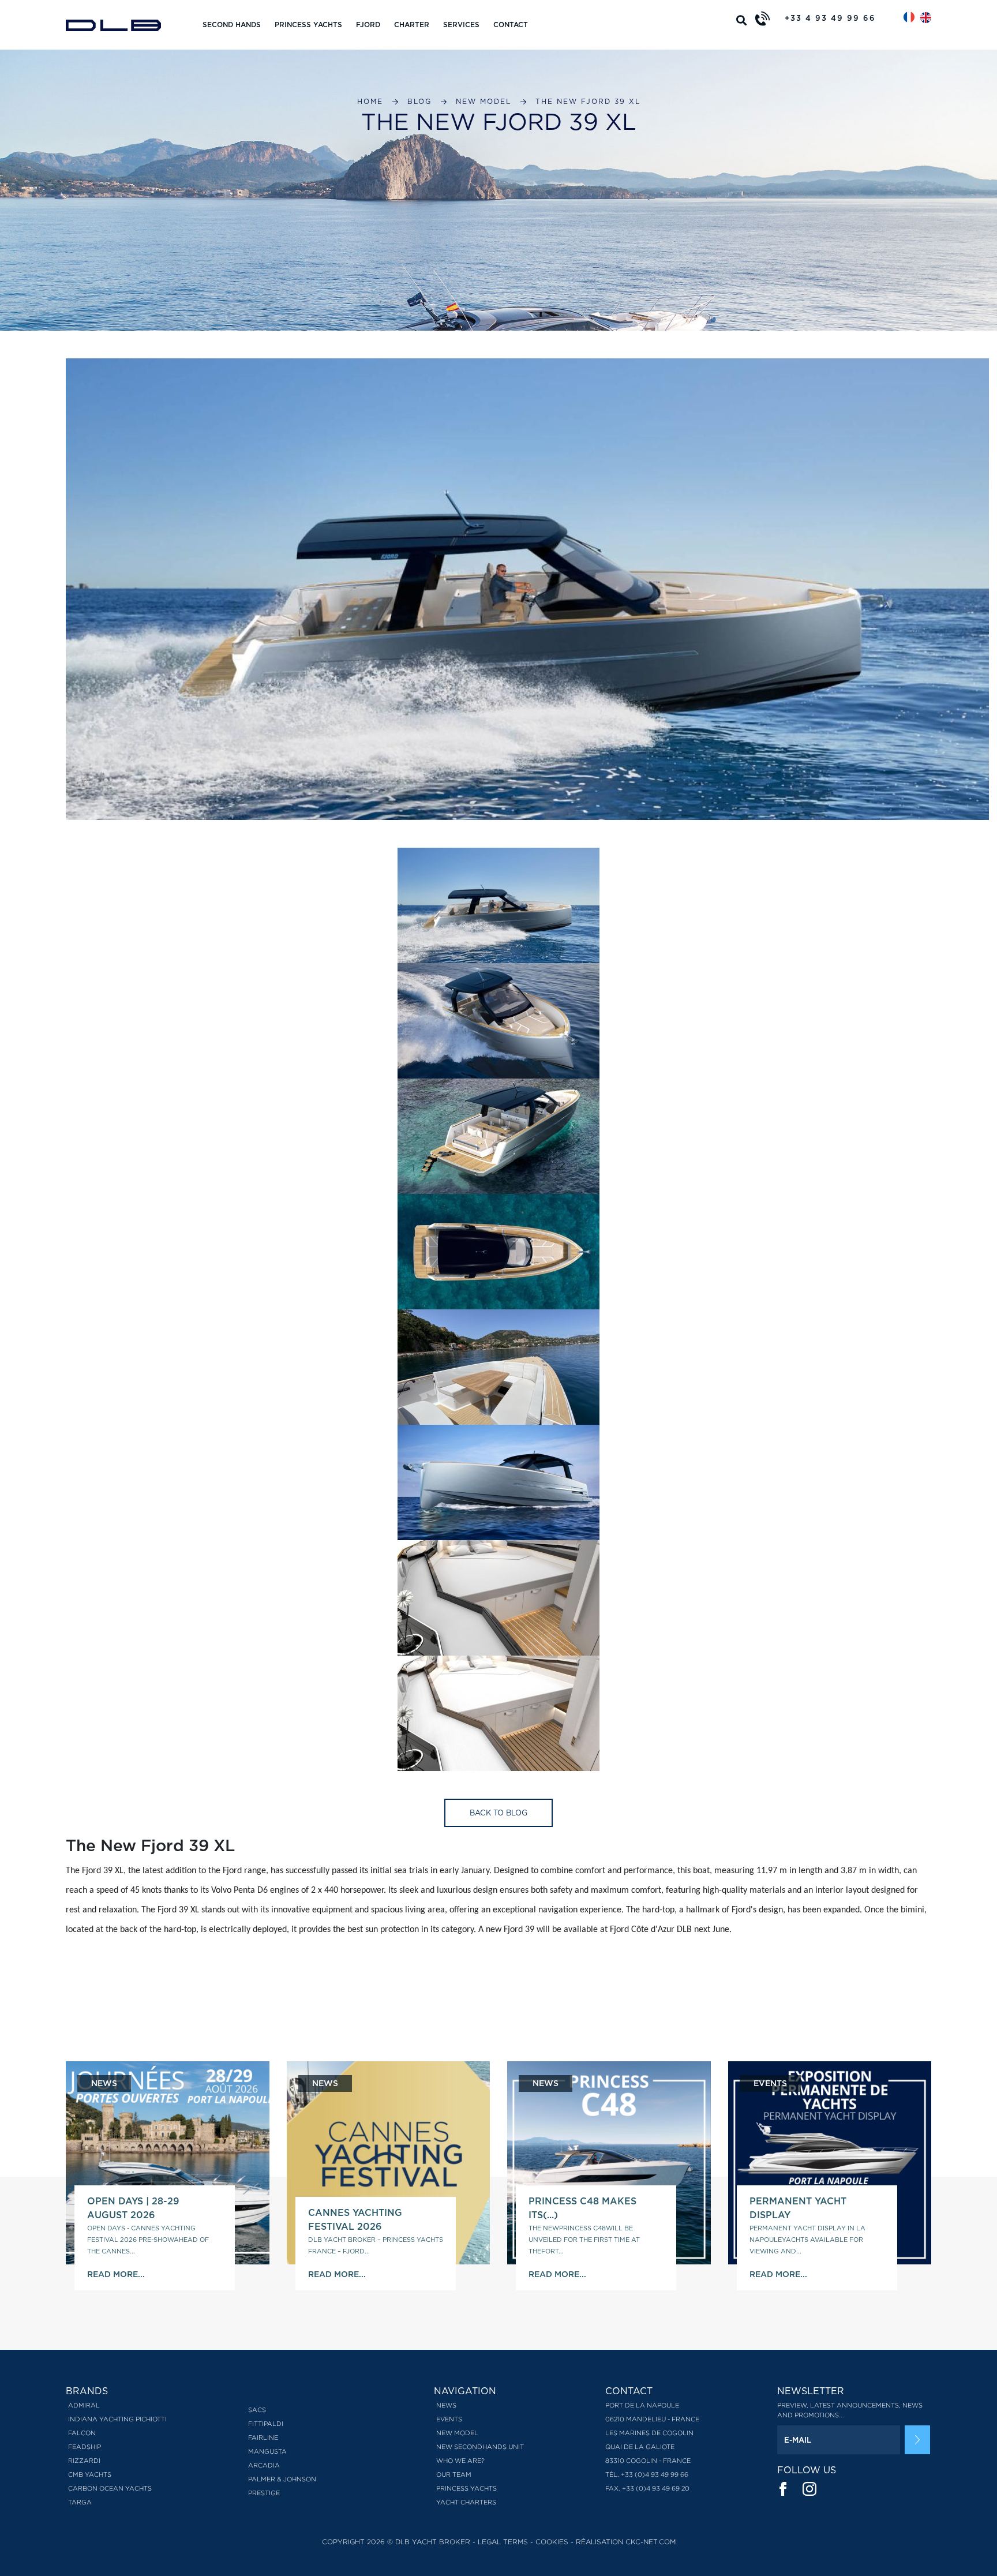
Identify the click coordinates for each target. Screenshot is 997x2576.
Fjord (368, 25)
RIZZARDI (84, 2461)
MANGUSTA (267, 2451)
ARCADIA (264, 2465)
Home (370, 101)
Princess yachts (308, 25)
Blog (419, 101)
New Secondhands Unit (480, 2447)
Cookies (552, 2542)
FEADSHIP (85, 2447)
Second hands (232, 25)
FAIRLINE (263, 2438)
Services (461, 25)
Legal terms (503, 2542)
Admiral (84, 2405)
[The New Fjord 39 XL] (498, 905)
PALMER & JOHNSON (282, 2479)
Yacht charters (466, 2502)
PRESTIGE (264, 2493)
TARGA (80, 2502)
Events (449, 2419)
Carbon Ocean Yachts (110, 2488)
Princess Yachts (466, 2488)
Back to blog (498, 1813)
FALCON (82, 2433)
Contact (511, 25)
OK (917, 2440)
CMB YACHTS (90, 2474)
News (446, 2405)
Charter (412, 25)
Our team (454, 2474)
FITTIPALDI (266, 2424)
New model (483, 101)
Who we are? (460, 2461)
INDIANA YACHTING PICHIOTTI (117, 2419)
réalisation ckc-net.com (626, 2542)
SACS (257, 2410)
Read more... (116, 2274)
